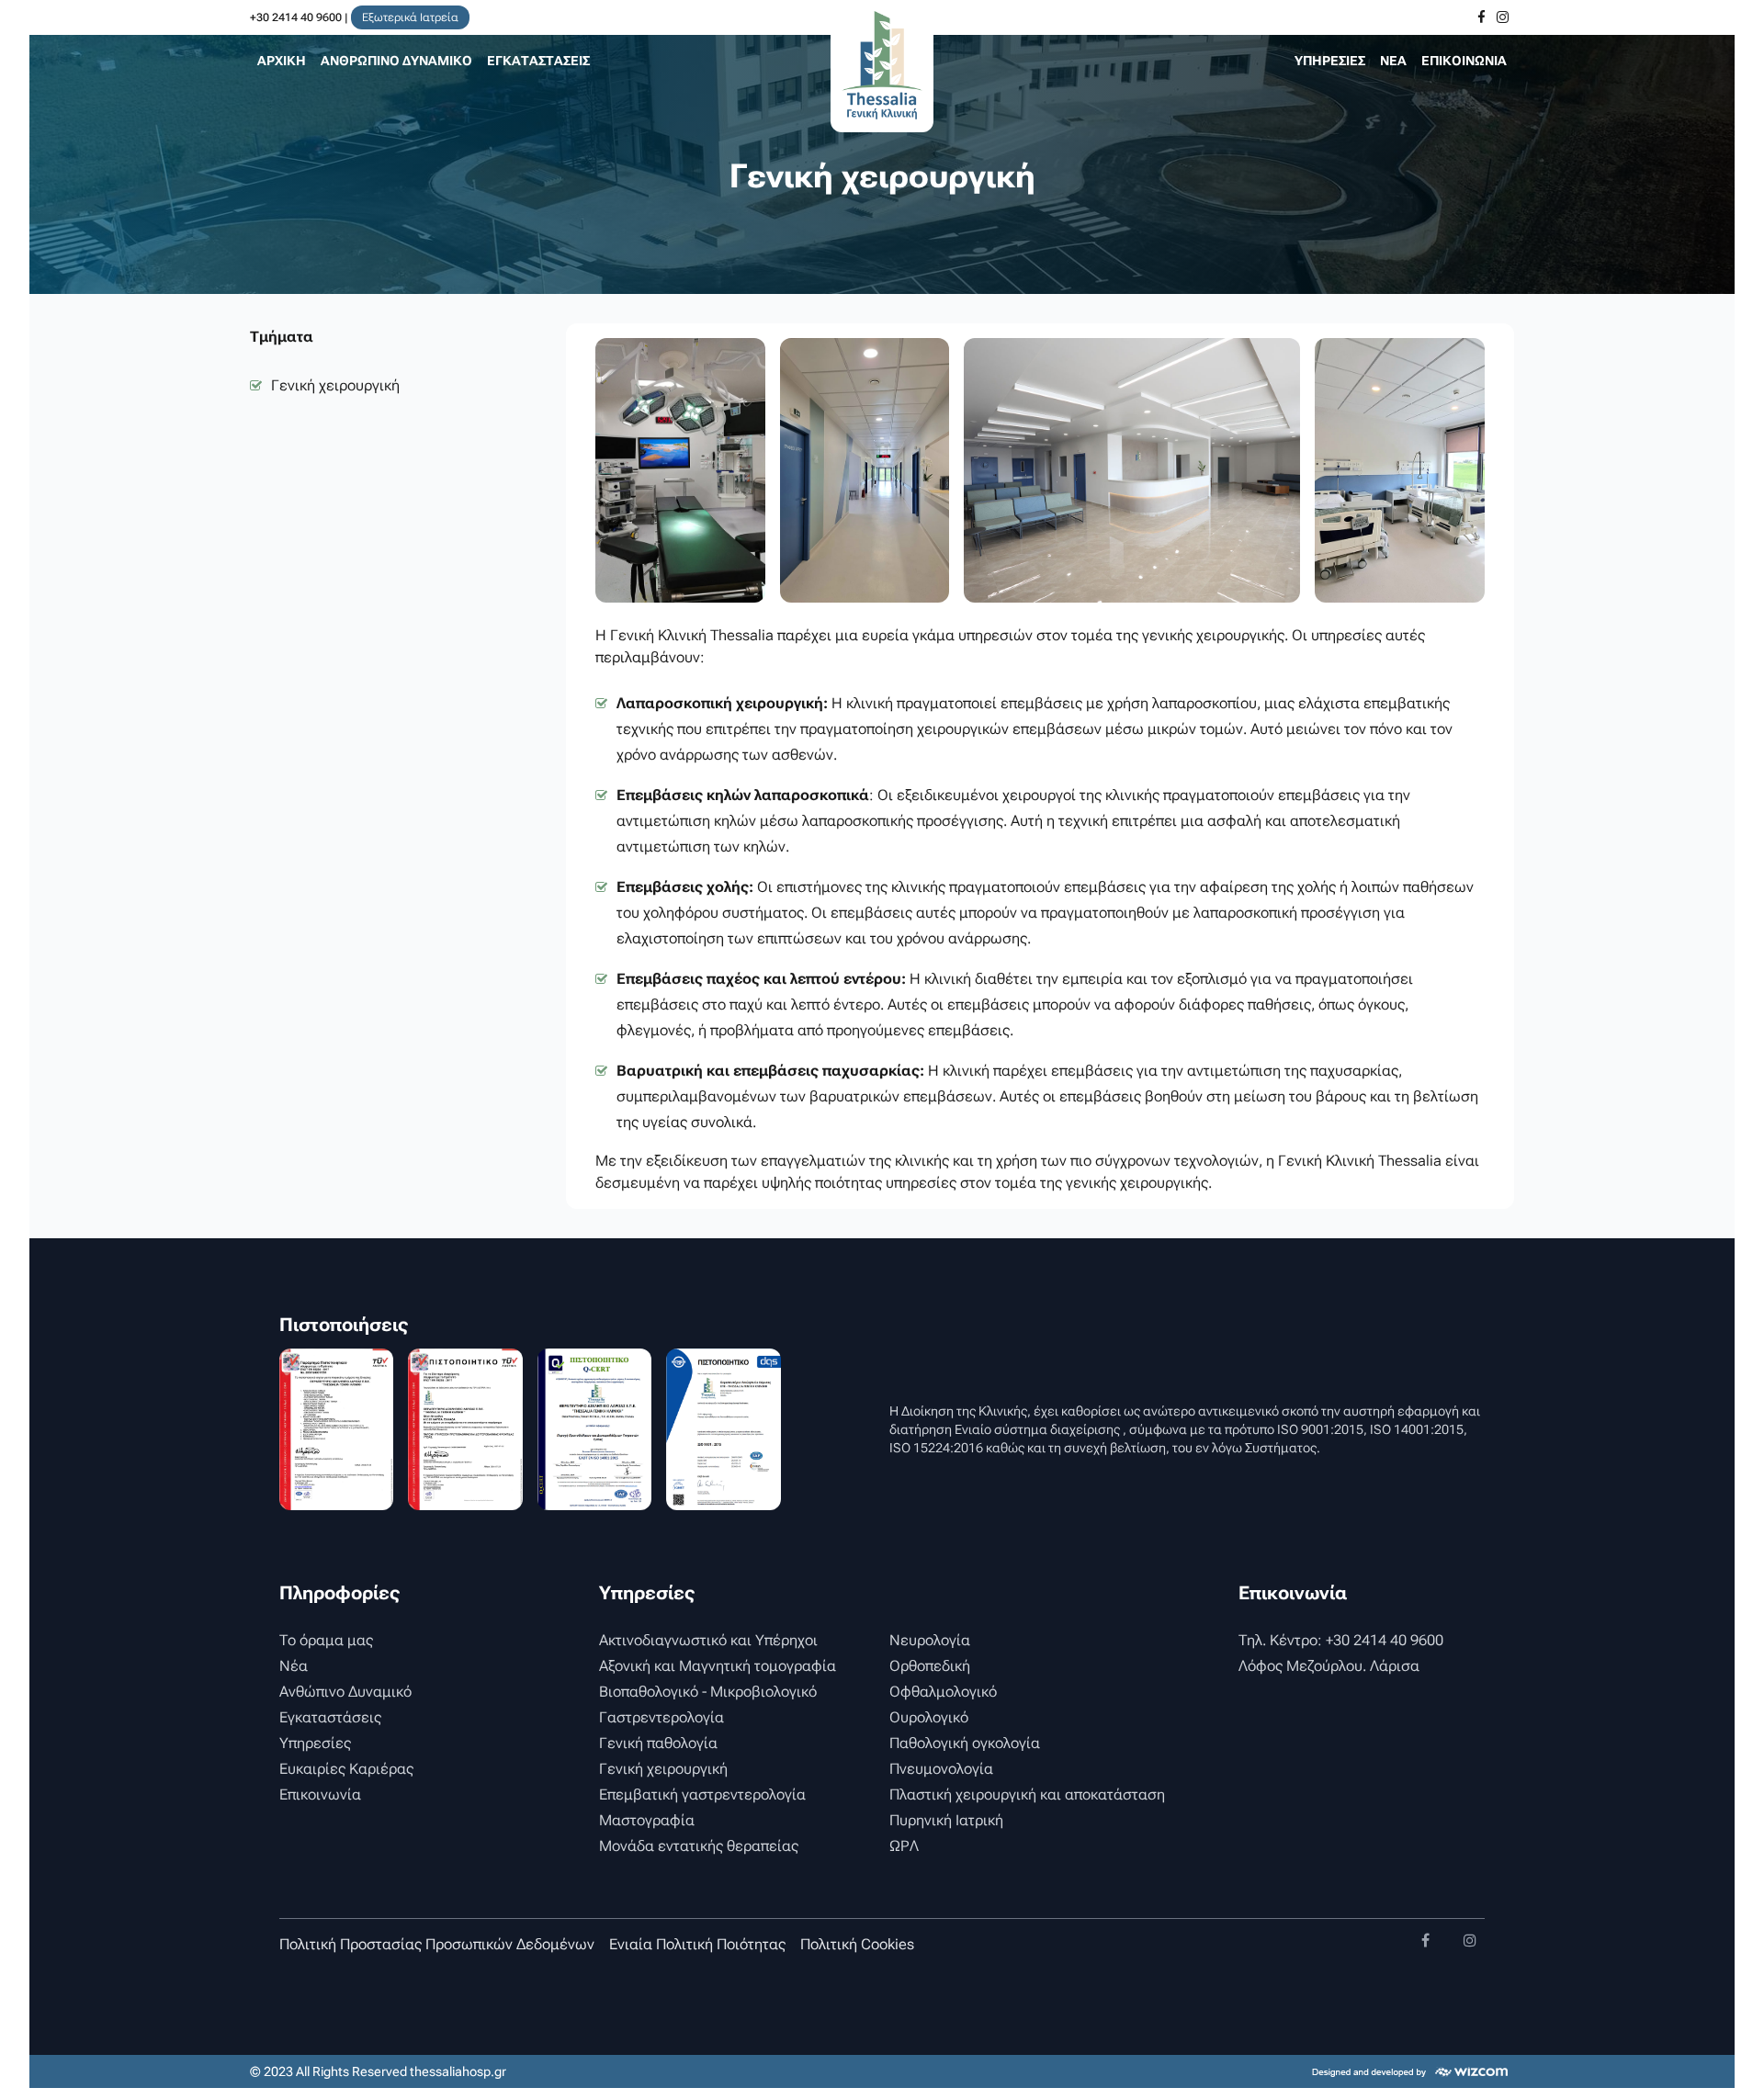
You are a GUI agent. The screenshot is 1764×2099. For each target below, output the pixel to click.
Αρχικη (282, 61)
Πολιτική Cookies (857, 1944)
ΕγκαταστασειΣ (538, 61)
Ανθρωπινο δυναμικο (396, 61)
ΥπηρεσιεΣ (1330, 61)
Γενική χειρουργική (335, 385)
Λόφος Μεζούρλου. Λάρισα (1329, 1666)
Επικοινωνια (1464, 61)
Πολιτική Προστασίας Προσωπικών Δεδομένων (437, 1944)
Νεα (1393, 61)
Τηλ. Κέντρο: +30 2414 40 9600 (1341, 1640)
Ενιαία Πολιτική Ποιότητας (697, 1944)
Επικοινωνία (320, 1794)
